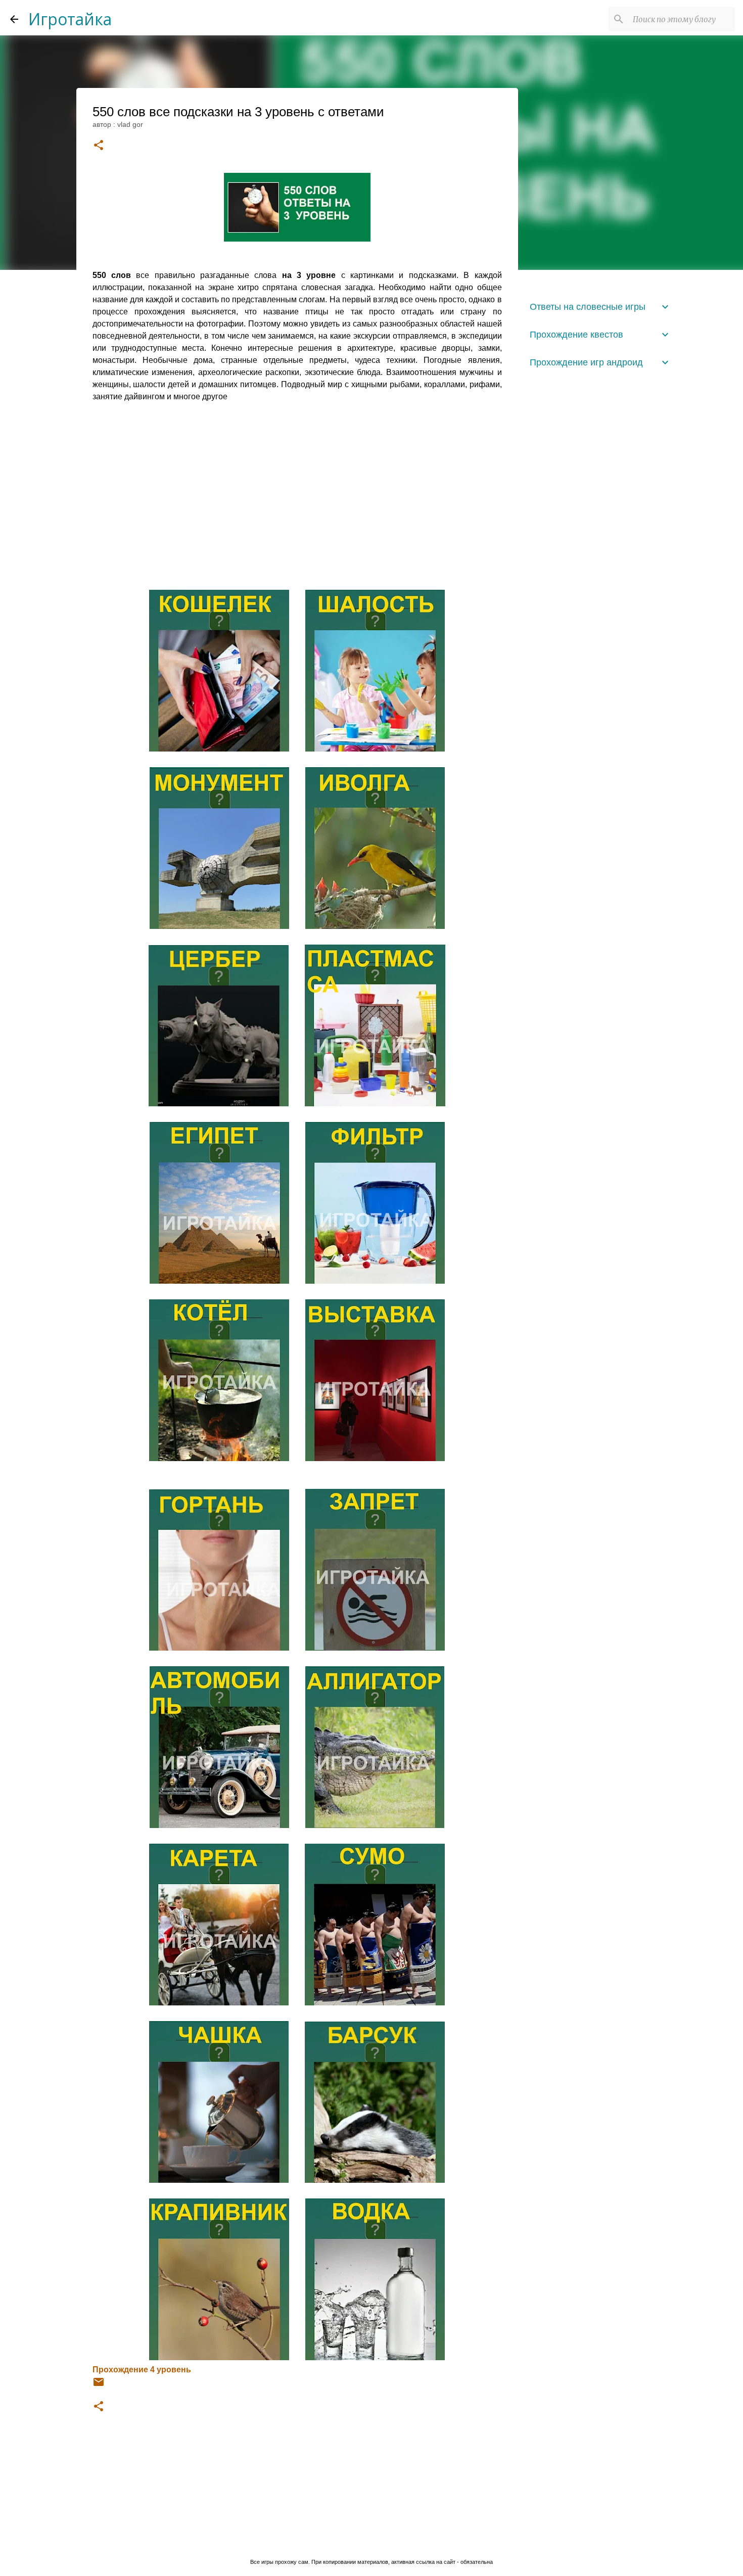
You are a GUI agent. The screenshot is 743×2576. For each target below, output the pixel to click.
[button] (99, 146)
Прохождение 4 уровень (142, 2370)
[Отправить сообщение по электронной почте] (99, 2385)
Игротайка (70, 19)
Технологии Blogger (378, 2541)
